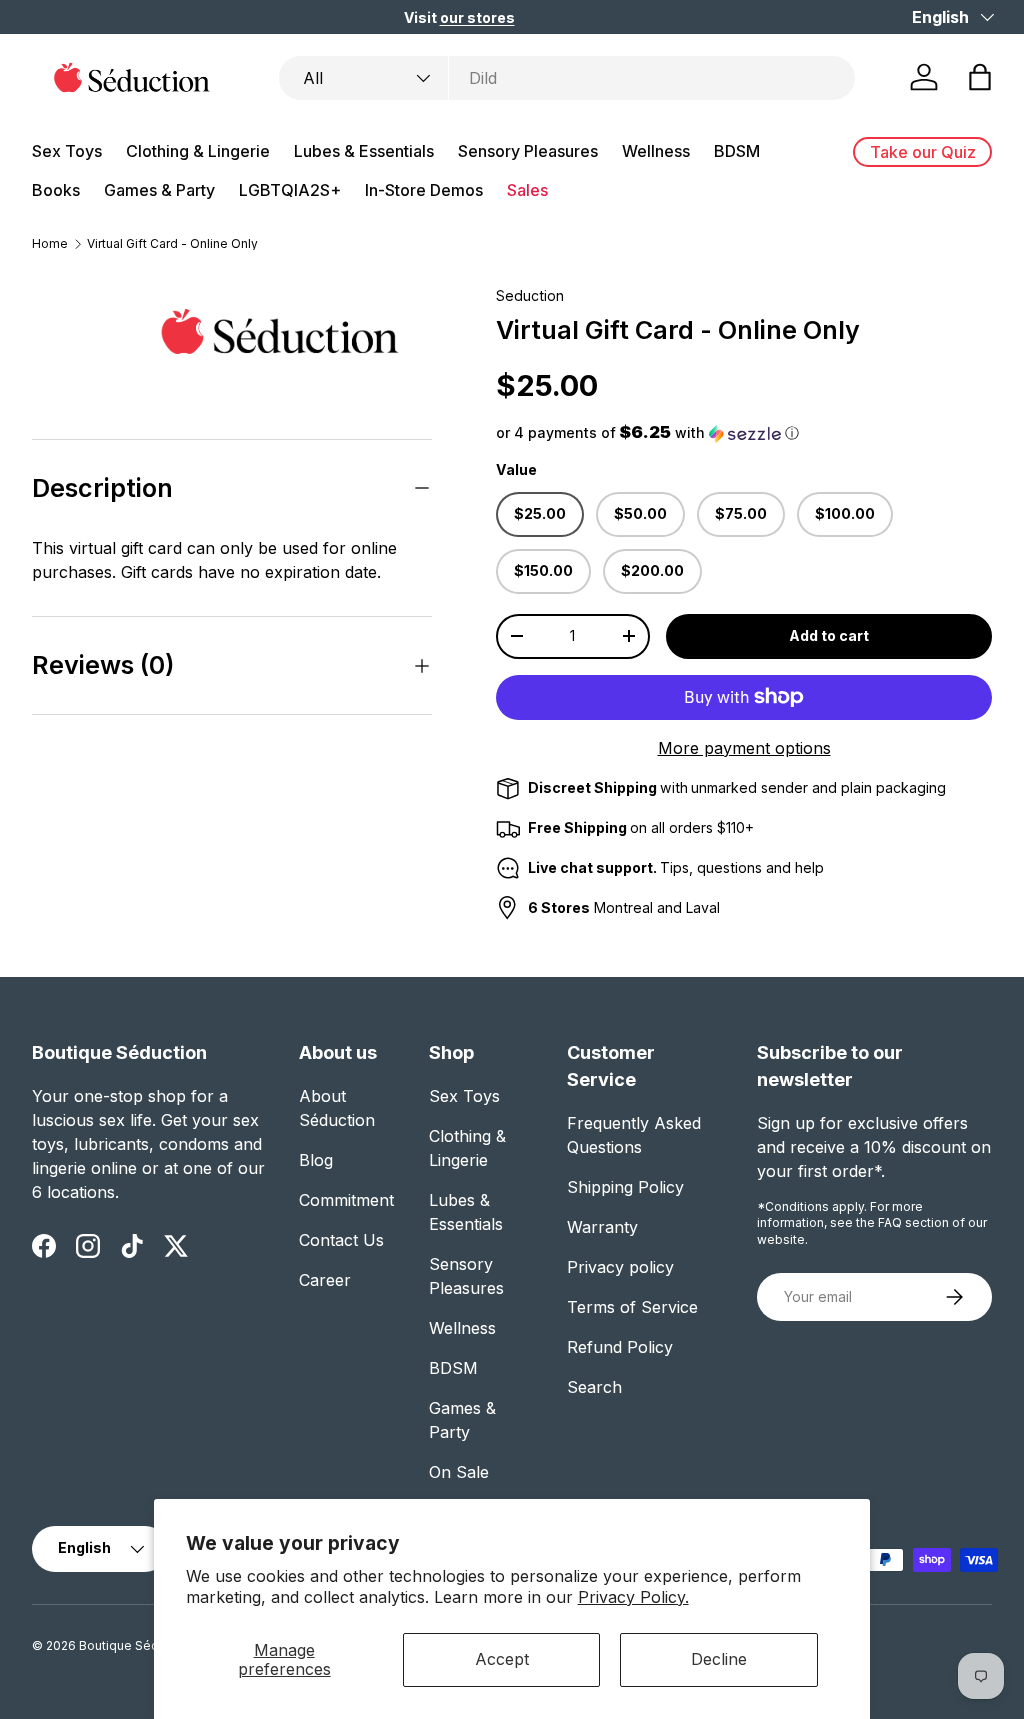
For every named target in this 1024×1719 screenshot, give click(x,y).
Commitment (346, 1200)
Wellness (462, 1328)
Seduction (530, 295)
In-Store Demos (424, 190)
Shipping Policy (625, 1187)
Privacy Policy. (633, 1597)
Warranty (602, 1227)
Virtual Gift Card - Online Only (172, 244)
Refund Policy (620, 1347)
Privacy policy (620, 1267)
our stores (477, 17)
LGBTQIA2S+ (290, 190)
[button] (980, 77)
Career (325, 1280)
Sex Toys (464, 1096)
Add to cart (829, 635)
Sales (527, 190)
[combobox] (567, 78)
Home (50, 244)
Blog (316, 1160)
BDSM (453, 1368)
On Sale (459, 1472)
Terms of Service (632, 1307)
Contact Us (341, 1240)
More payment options (744, 748)
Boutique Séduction (137, 1645)
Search (594, 1387)
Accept (502, 1659)
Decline (719, 1659)
